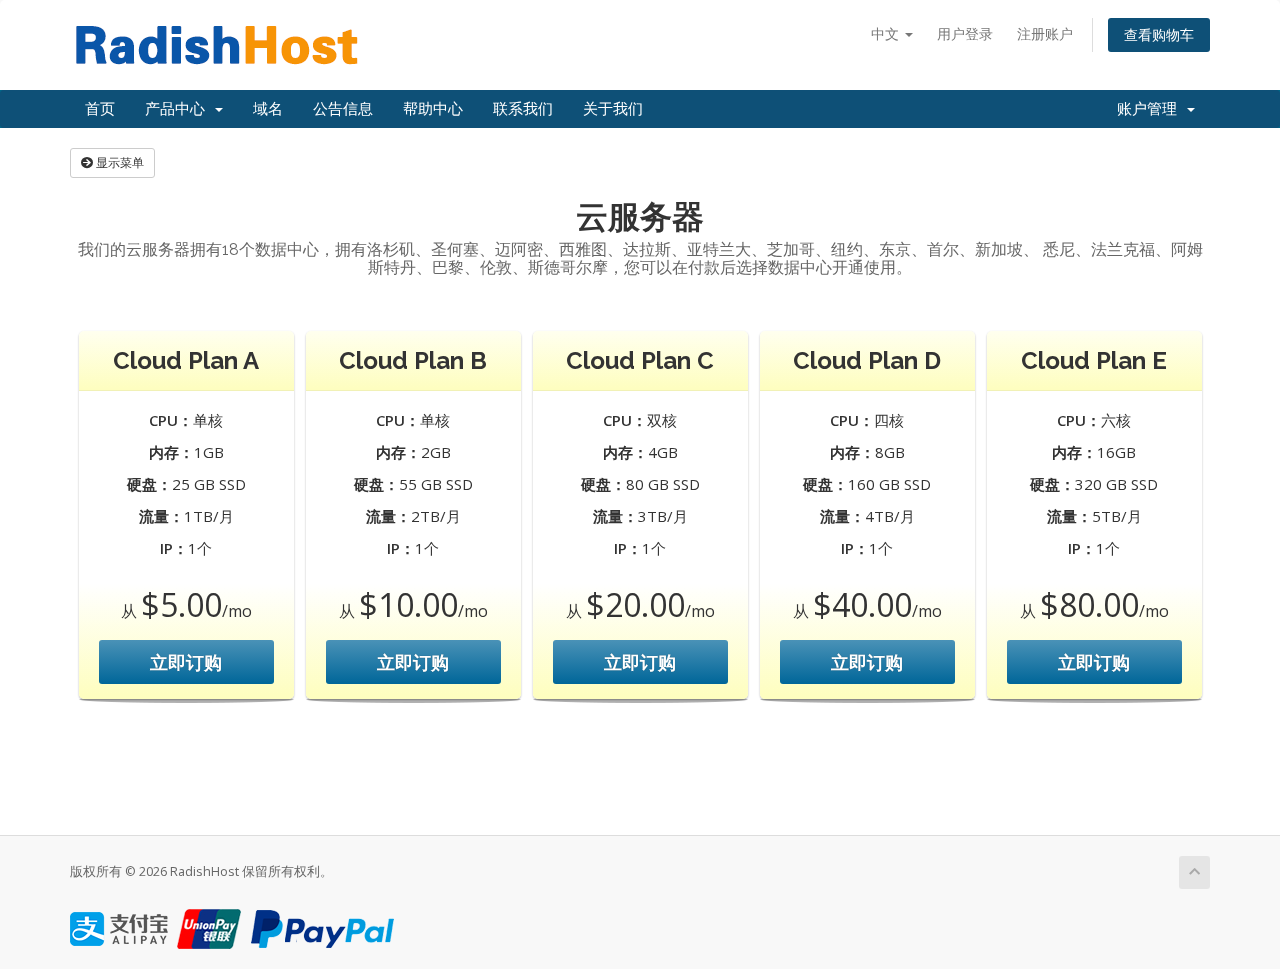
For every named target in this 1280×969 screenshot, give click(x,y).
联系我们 (523, 109)
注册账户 (1045, 33)
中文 (887, 33)
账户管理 (1151, 109)
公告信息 (343, 109)
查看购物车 (1159, 34)
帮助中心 (433, 109)
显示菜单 (118, 162)
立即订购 (186, 662)
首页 (100, 109)
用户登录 (965, 33)
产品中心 (179, 109)
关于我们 (613, 109)
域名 (268, 109)
